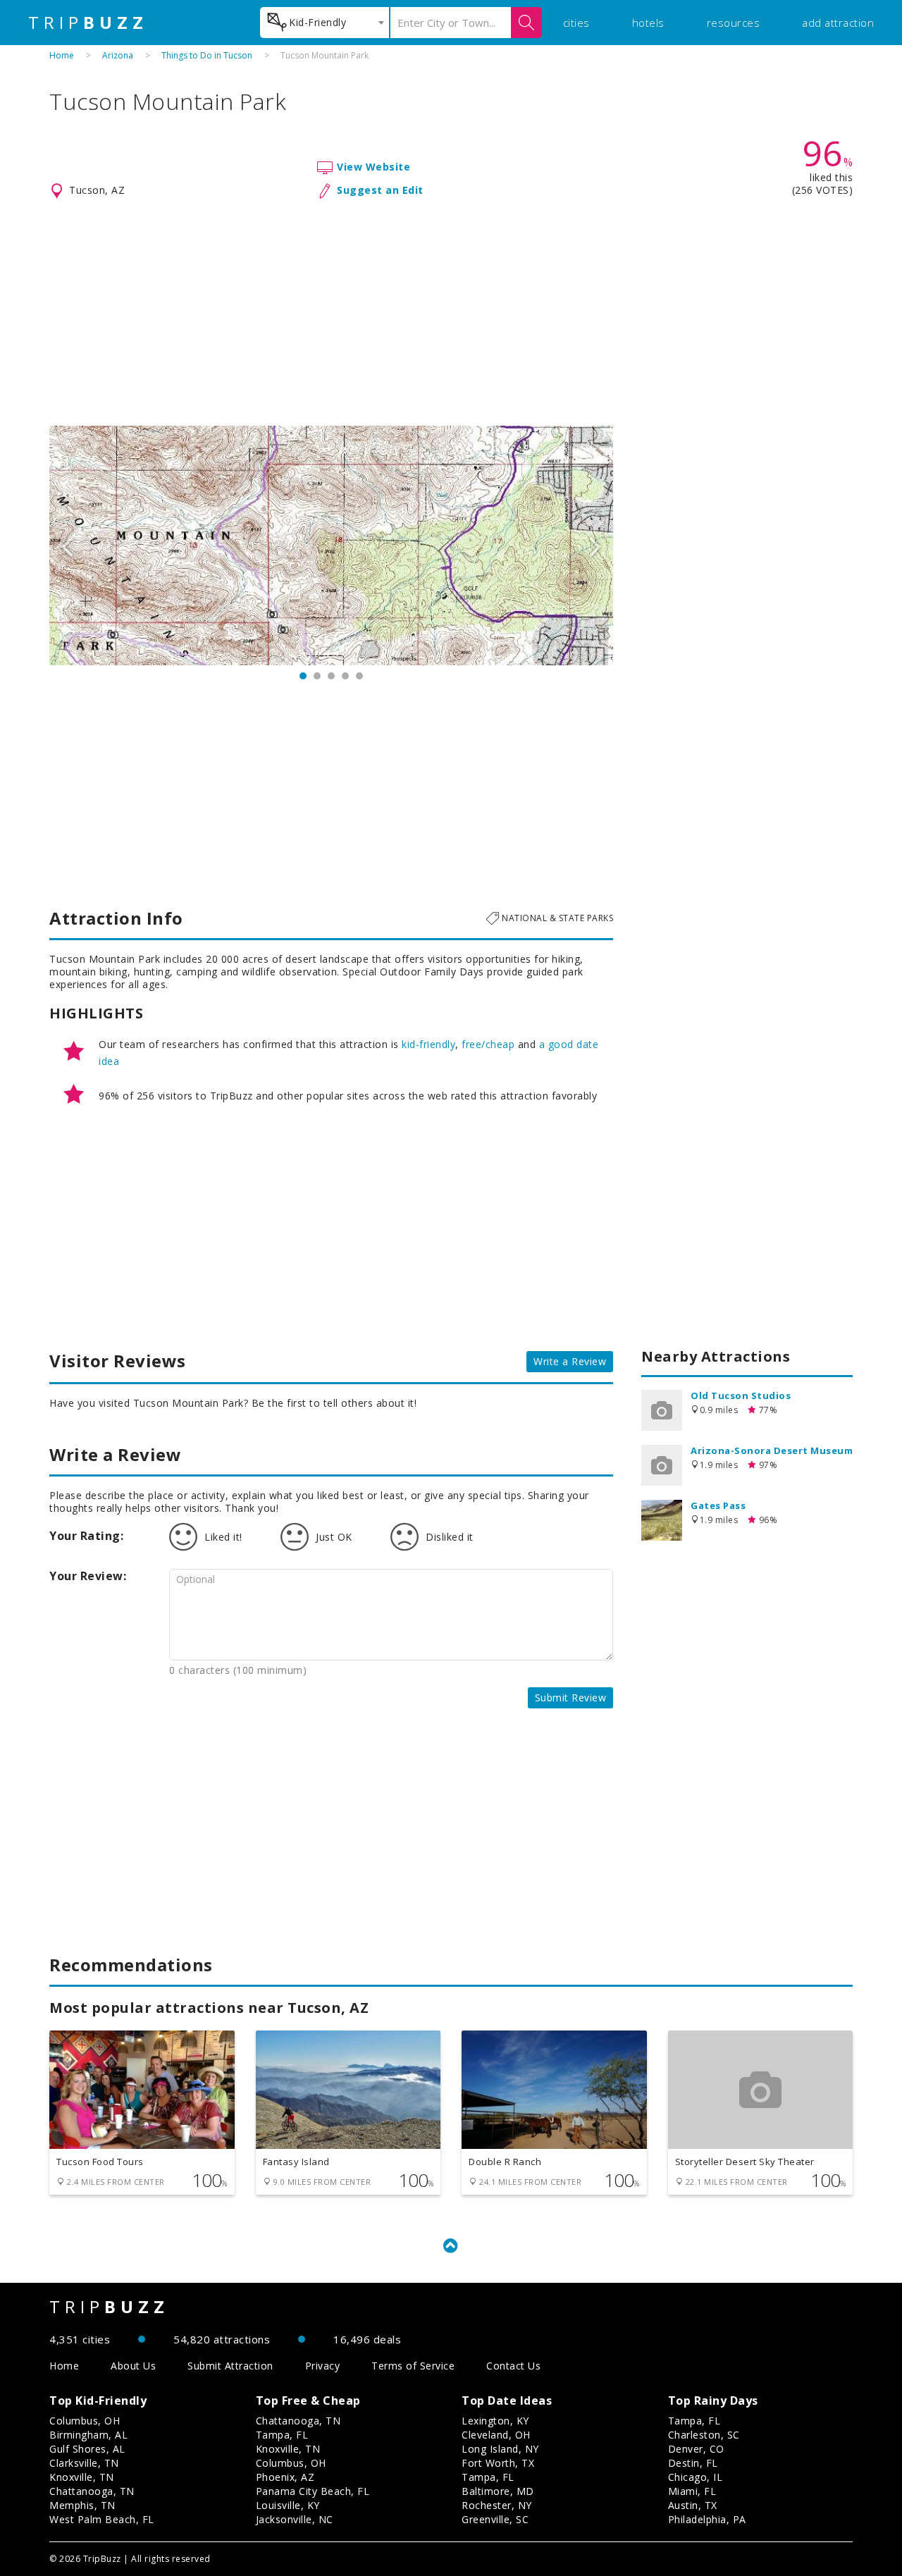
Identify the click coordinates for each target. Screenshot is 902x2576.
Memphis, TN (82, 2505)
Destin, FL (693, 2463)
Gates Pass (718, 1505)
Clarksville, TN (84, 2463)
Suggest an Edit (380, 190)
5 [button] (359, 676)
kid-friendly (428, 1044)
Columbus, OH (85, 2421)
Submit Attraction (230, 2366)
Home (62, 55)
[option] (331, 546)
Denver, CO (696, 2449)
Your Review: (88, 1576)
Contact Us (513, 2366)
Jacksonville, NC (295, 2519)
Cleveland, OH (496, 2435)
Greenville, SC (495, 2519)
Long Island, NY (500, 2449)
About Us (133, 2366)
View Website (373, 167)
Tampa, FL (282, 2435)
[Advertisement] (451, 313)
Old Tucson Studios (741, 1395)
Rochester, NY (497, 2505)
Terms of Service (413, 2366)
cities (576, 23)
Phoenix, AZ (285, 2477)
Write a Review (570, 1361)
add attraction (838, 23)
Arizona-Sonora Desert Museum (772, 1450)
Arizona (118, 55)
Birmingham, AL (88, 2435)
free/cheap (488, 1044)
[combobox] (325, 23)
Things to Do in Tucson (207, 55)
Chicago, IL (696, 2477)
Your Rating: (86, 1536)
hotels (648, 23)
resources (734, 23)
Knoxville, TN (82, 2477)
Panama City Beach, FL (313, 2491)
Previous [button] (67, 546)
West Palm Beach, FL (102, 2519)
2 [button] (317, 676)
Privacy (323, 2366)
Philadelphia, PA (707, 2519)
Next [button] (595, 546)
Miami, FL (692, 2491)
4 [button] (345, 676)
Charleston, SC (704, 2435)
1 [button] (303, 676)
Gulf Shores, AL (87, 2449)
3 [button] (331, 676)
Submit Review (571, 1697)
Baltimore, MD (498, 2491)
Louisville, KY (288, 2505)
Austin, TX (693, 2505)
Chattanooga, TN (92, 2491)
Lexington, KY (495, 2421)
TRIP (88, 23)
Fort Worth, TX (498, 2463)
